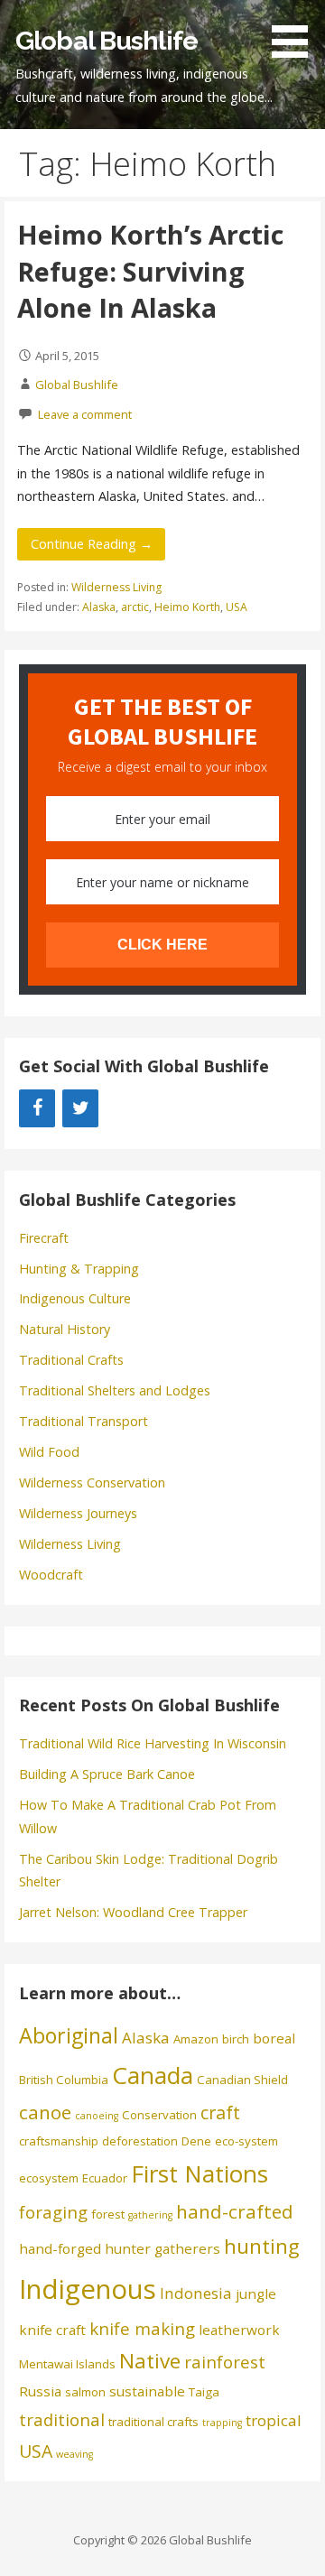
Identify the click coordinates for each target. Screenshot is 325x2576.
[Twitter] (80, 1108)
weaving (74, 2454)
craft (220, 2113)
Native (150, 2361)
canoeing (97, 2116)
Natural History (65, 1329)
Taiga (204, 2392)
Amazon (196, 2039)
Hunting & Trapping (79, 1269)
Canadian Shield (242, 2080)
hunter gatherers (162, 2248)
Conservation (159, 2115)
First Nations (200, 2173)
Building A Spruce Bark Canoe (107, 1774)
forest (108, 2214)
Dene (196, 2141)
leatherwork (239, 2330)
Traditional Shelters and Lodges (115, 1390)
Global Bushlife (107, 41)
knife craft (52, 2330)
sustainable (147, 2391)
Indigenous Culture (75, 1298)
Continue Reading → (92, 544)
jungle (256, 2293)
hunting (262, 2246)
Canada (153, 2075)
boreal (274, 2038)
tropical (274, 2420)
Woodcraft (51, 1575)
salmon (85, 2392)
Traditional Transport (84, 1421)
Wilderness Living (116, 587)
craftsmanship (59, 2141)
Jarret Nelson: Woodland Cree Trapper (133, 1912)
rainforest (225, 2362)
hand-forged (60, 2248)
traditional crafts (153, 2422)
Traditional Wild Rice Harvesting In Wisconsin (153, 1743)
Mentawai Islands (67, 2364)
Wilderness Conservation (92, 1483)
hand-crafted (235, 2211)
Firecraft (44, 1238)
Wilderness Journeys (78, 1513)
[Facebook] (37, 1108)
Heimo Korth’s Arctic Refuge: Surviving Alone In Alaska (150, 271)
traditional (62, 2419)
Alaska (99, 607)
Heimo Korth (187, 607)
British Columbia (64, 2080)
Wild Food (49, 1452)
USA (237, 607)
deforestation (140, 2141)
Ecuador (105, 2178)
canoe (45, 2112)
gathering (150, 2215)
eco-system (246, 2141)
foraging (53, 2212)
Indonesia (196, 2293)
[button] (296, 32)
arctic (135, 607)
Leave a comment (85, 414)
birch (236, 2039)
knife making (142, 2328)
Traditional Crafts (71, 1360)
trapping (222, 2423)
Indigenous (88, 2289)
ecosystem (49, 2178)
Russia (40, 2391)
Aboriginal (69, 2035)
